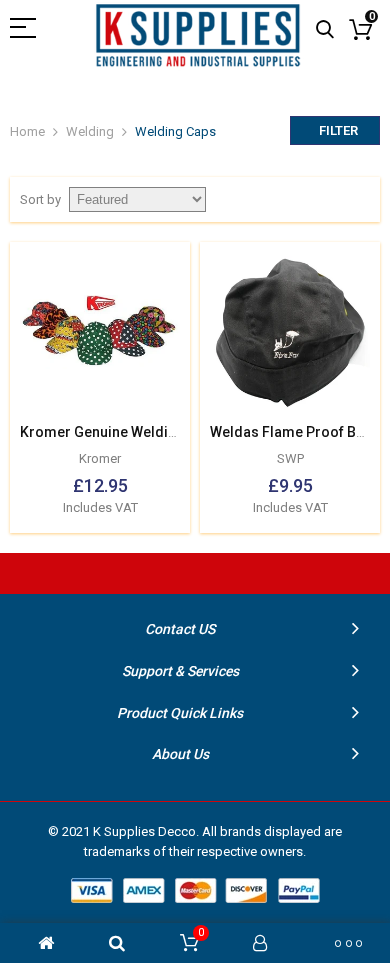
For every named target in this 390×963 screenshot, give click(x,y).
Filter (338, 130)
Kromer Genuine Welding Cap (116, 432)
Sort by (40, 199)
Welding (90, 131)
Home (27, 131)
